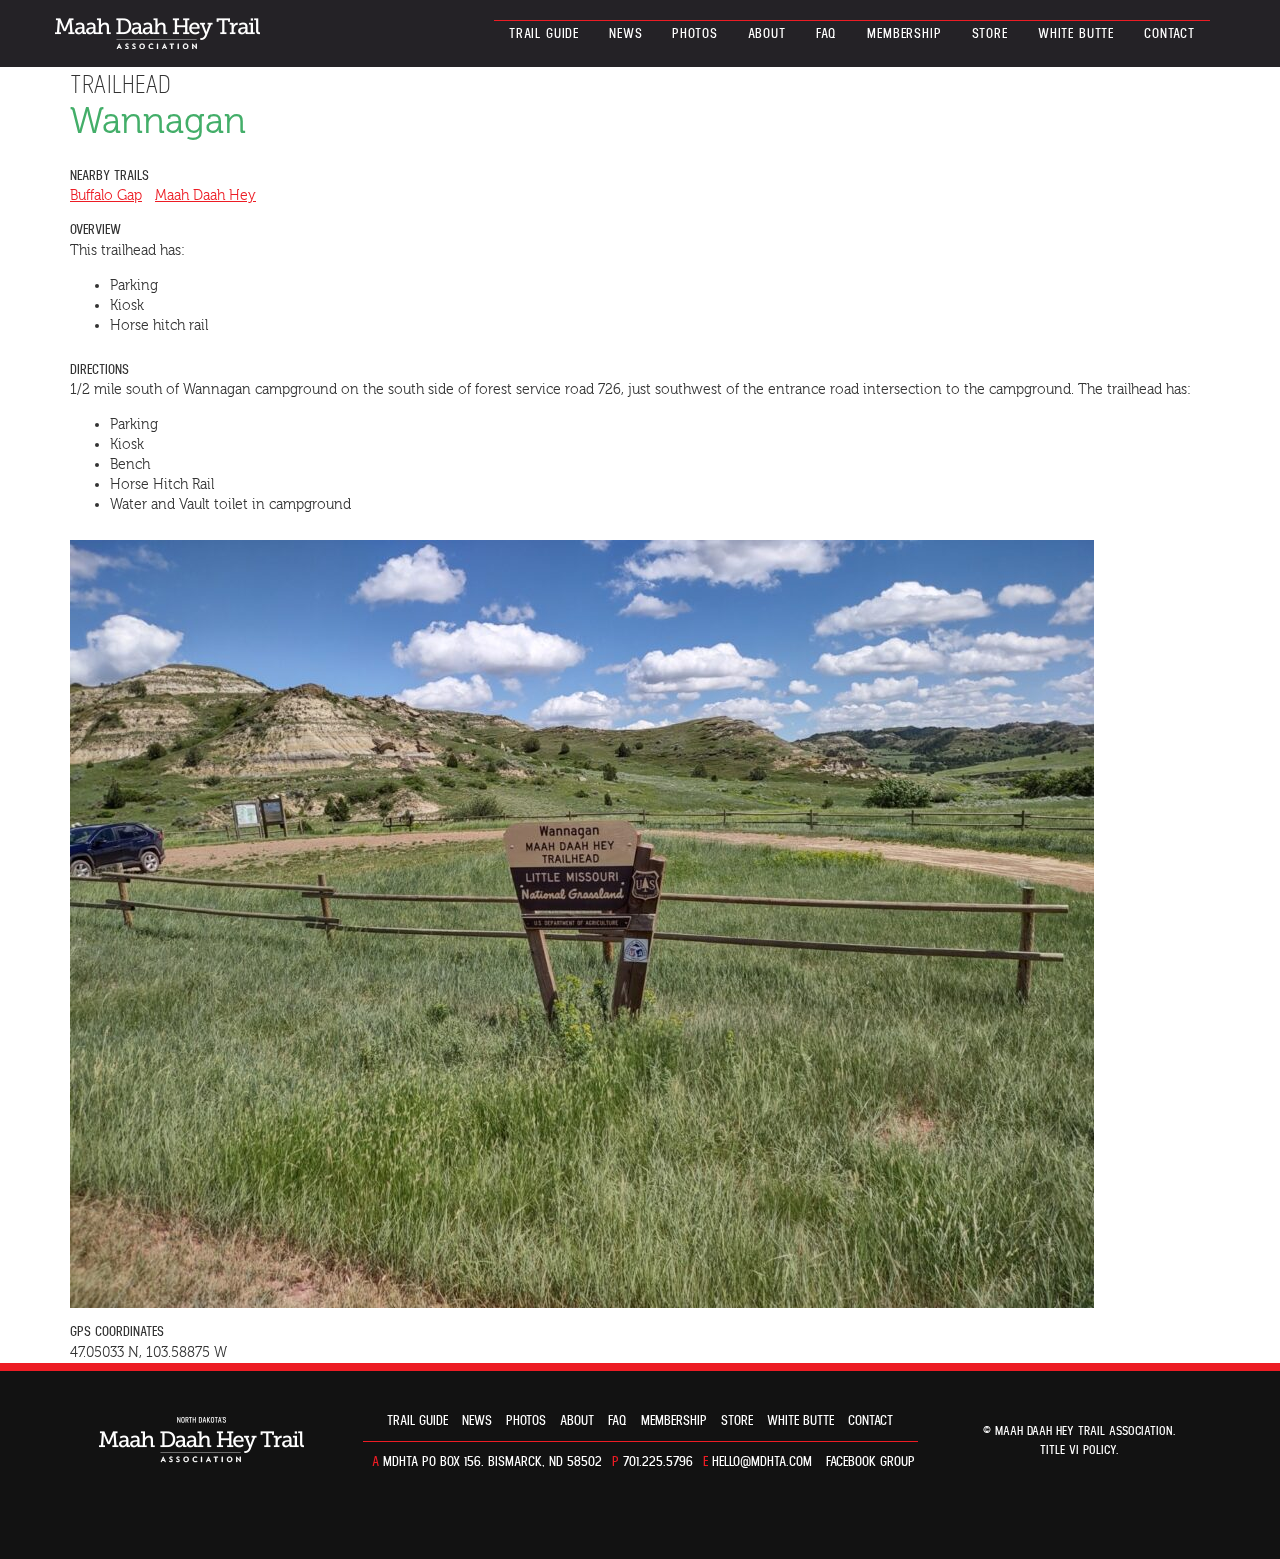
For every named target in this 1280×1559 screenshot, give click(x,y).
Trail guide (544, 34)
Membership (904, 34)
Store (990, 34)
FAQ (827, 34)
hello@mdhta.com (762, 1462)
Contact (1169, 34)
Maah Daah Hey (205, 196)
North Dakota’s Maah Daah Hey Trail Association (157, 33)
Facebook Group (870, 1462)
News (625, 34)
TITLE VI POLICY (1078, 1450)
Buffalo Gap (106, 196)
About (767, 34)
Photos (694, 34)
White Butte (1076, 34)
